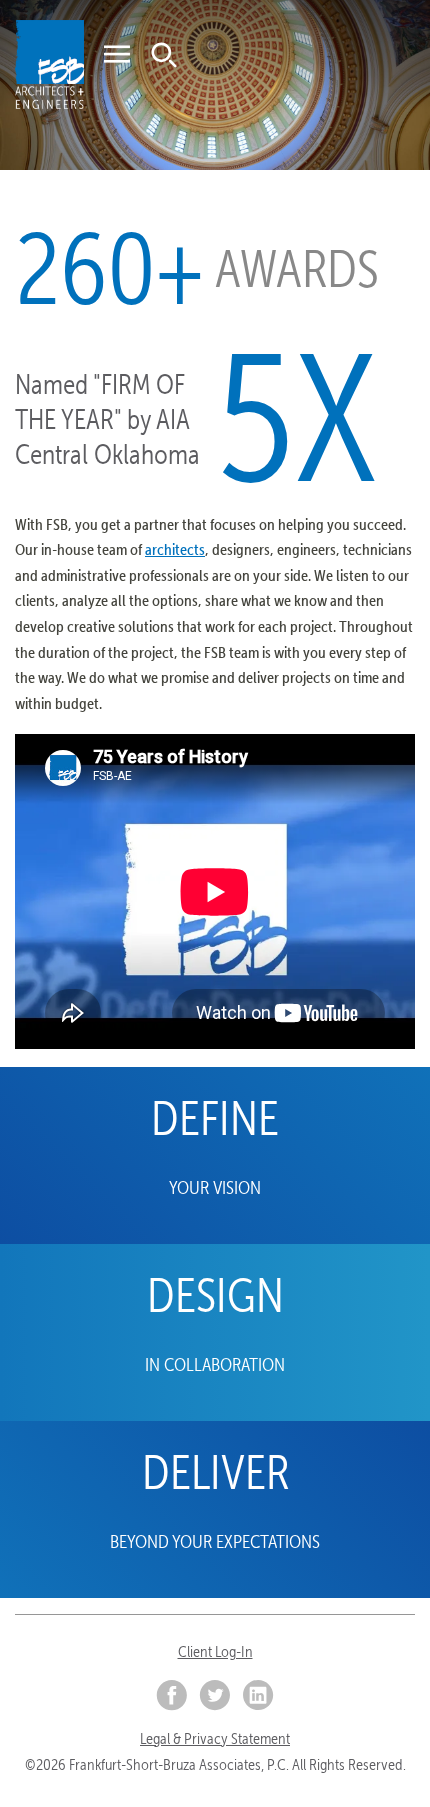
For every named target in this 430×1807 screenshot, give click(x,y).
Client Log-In (215, 1651)
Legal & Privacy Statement (215, 1738)
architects (175, 549)
